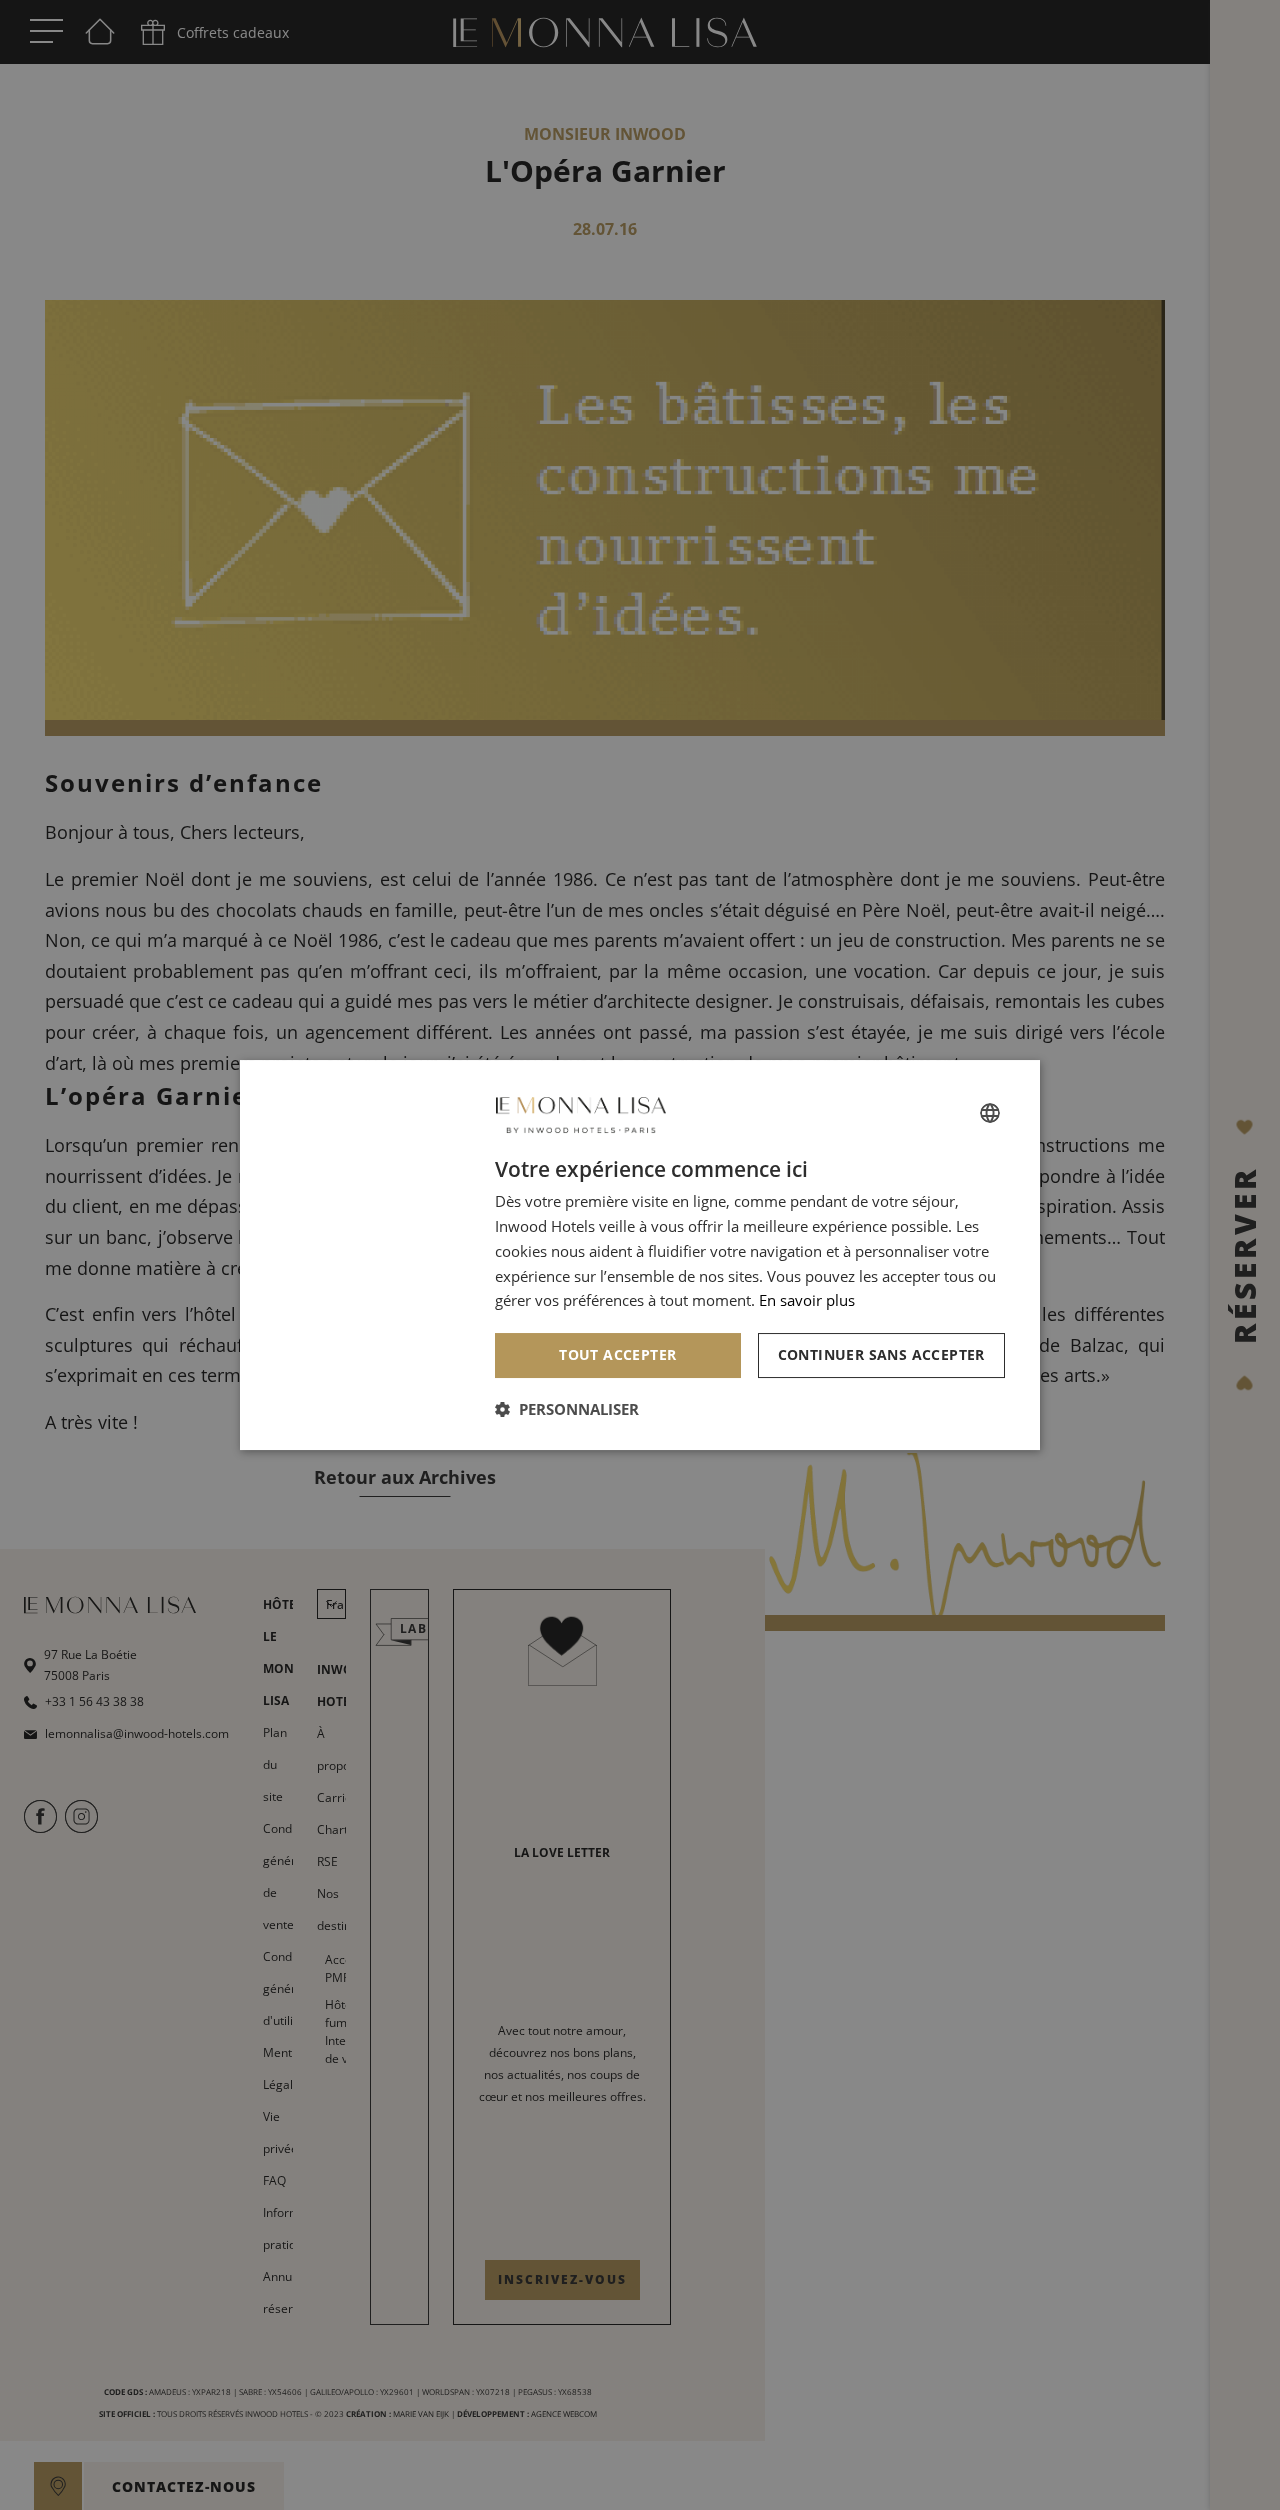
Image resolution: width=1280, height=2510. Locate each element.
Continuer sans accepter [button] (881, 1354)
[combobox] (990, 1113)
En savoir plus (807, 1300)
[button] (567, 1409)
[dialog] (640, 1255)
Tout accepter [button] (617, 1354)
